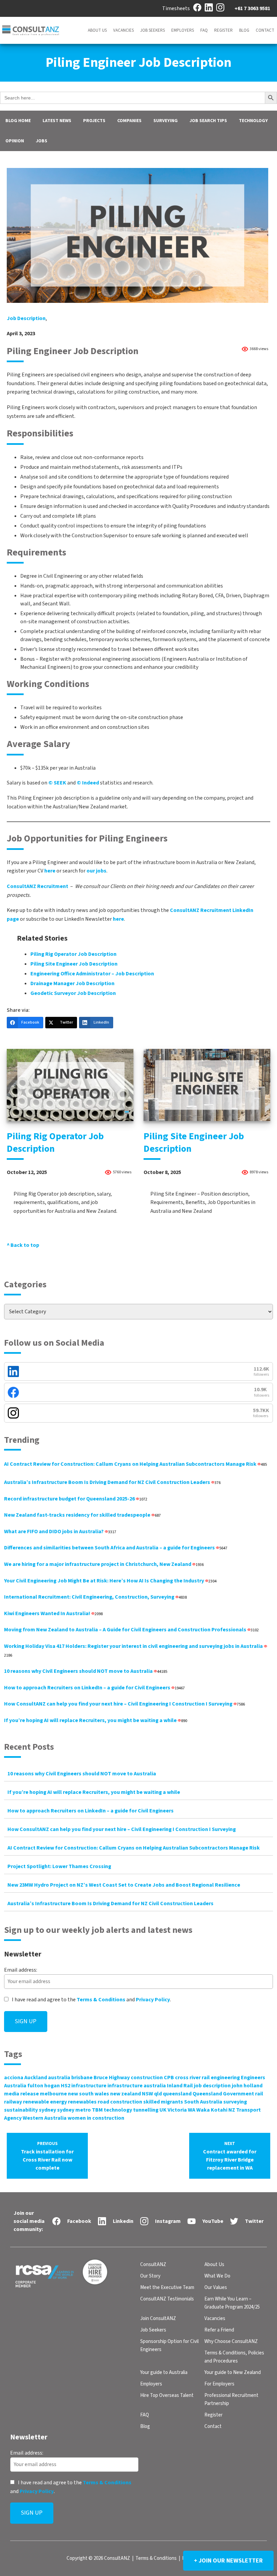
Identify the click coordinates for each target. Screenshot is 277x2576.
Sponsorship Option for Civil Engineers (169, 2345)
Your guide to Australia (164, 2372)
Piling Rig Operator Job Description (73, 954)
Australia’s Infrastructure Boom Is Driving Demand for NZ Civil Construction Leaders (112, 1482)
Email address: (21, 1970)
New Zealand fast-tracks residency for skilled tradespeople (82, 1515)
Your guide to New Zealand (233, 2372)
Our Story (150, 2276)
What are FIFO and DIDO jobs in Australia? (60, 1532)
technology (118, 2110)
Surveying (166, 121)
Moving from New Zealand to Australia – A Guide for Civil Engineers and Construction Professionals (131, 1630)
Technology (253, 121)
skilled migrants (163, 2102)
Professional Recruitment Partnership (231, 2399)
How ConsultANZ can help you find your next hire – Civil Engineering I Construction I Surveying (124, 1704)
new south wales (89, 2094)
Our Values (216, 2287)
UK (163, 2110)
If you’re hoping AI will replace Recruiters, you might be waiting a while (96, 1720)
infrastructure (89, 2086)
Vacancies (123, 30)
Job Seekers (153, 30)
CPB (169, 2078)
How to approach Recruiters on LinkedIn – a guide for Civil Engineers (94, 1688)
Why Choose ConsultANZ (231, 2341)
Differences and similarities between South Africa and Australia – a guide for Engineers (116, 1548)
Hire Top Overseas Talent (167, 2395)
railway (13, 2102)
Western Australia (45, 2118)
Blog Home (18, 121)
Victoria (177, 2110)
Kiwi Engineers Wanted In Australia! (53, 1613)
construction (147, 2078)
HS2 (66, 2086)
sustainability (21, 2110)
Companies (129, 121)
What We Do (217, 2276)
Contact (265, 30)
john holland (247, 2086)
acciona (14, 2078)
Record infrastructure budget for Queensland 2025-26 (76, 1499)
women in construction (96, 2118)
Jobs (42, 141)
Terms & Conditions (101, 2000)
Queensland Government (223, 2094)
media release (21, 2094)
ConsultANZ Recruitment (37, 886)
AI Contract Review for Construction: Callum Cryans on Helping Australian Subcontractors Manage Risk (135, 1464)
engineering (225, 2078)
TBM (97, 2110)
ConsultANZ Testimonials (167, 2299)
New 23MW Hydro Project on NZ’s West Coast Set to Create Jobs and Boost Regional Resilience (124, 1885)
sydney (47, 2110)
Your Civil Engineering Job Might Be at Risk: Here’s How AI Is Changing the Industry (110, 1581)
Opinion (15, 141)
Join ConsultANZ (158, 2319)
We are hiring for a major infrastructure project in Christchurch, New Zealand (104, 1564)
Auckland (36, 2078)
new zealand (125, 2094)
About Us (97, 30)
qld (158, 2094)
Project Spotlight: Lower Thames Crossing (59, 1866)
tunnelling (146, 2110)
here (50, 871)
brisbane (82, 2078)
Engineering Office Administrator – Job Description (92, 974)
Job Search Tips (208, 121)
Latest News (57, 121)
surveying (235, 2102)
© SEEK (57, 783)
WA (192, 2110)
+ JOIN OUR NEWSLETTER (228, 2561)
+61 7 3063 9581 (252, 8)
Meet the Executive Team (167, 2287)
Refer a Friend (219, 2330)
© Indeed (88, 783)
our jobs (96, 871)
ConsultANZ (153, 2265)
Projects (94, 121)
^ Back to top (23, 1245)
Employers (183, 30)
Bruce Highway (112, 2078)
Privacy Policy (153, 2000)
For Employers (219, 2384)
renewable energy (45, 2102)
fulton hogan (44, 2086)
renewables (82, 2102)
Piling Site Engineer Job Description (74, 964)
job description (26, 318)
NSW (147, 2094)
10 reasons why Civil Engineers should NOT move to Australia (86, 1671)
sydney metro (74, 2110)
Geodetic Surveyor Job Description (73, 993)
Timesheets (176, 8)
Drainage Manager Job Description (72, 983)
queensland (177, 2094)
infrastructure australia (137, 2086)
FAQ (204, 30)
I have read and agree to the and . (91, 2000)
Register (223, 30)
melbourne (53, 2094)
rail (259, 2094)
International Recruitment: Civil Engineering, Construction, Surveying (95, 1597)
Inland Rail (180, 2086)
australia (59, 2078)
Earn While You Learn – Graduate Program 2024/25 (232, 2303)
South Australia (203, 2102)
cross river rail (192, 2078)
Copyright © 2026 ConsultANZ (98, 2558)
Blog (244, 30)
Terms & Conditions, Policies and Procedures (234, 2357)
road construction (120, 2102)
